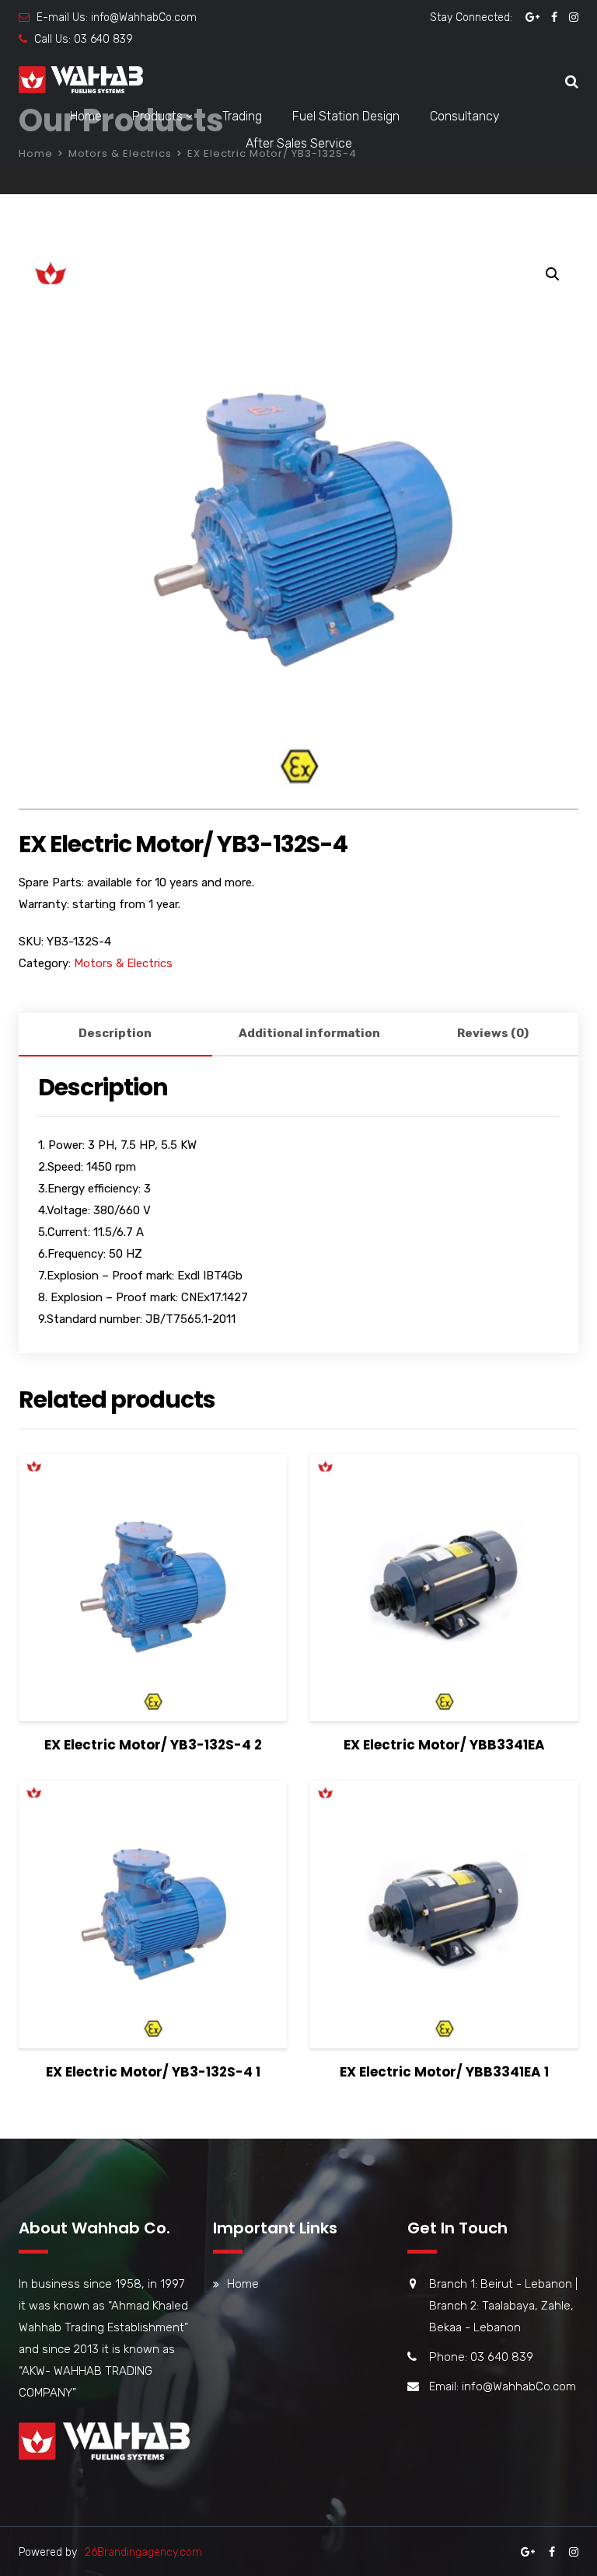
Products (157, 116)
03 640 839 (103, 39)
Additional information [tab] (309, 1033)
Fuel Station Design (346, 116)
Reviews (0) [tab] (493, 1033)
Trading (242, 116)
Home (86, 116)
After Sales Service (299, 143)
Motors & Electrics (123, 963)
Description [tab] (115, 1033)
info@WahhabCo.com (144, 17)
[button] (553, 274)
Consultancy (465, 116)
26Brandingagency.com (143, 2552)
